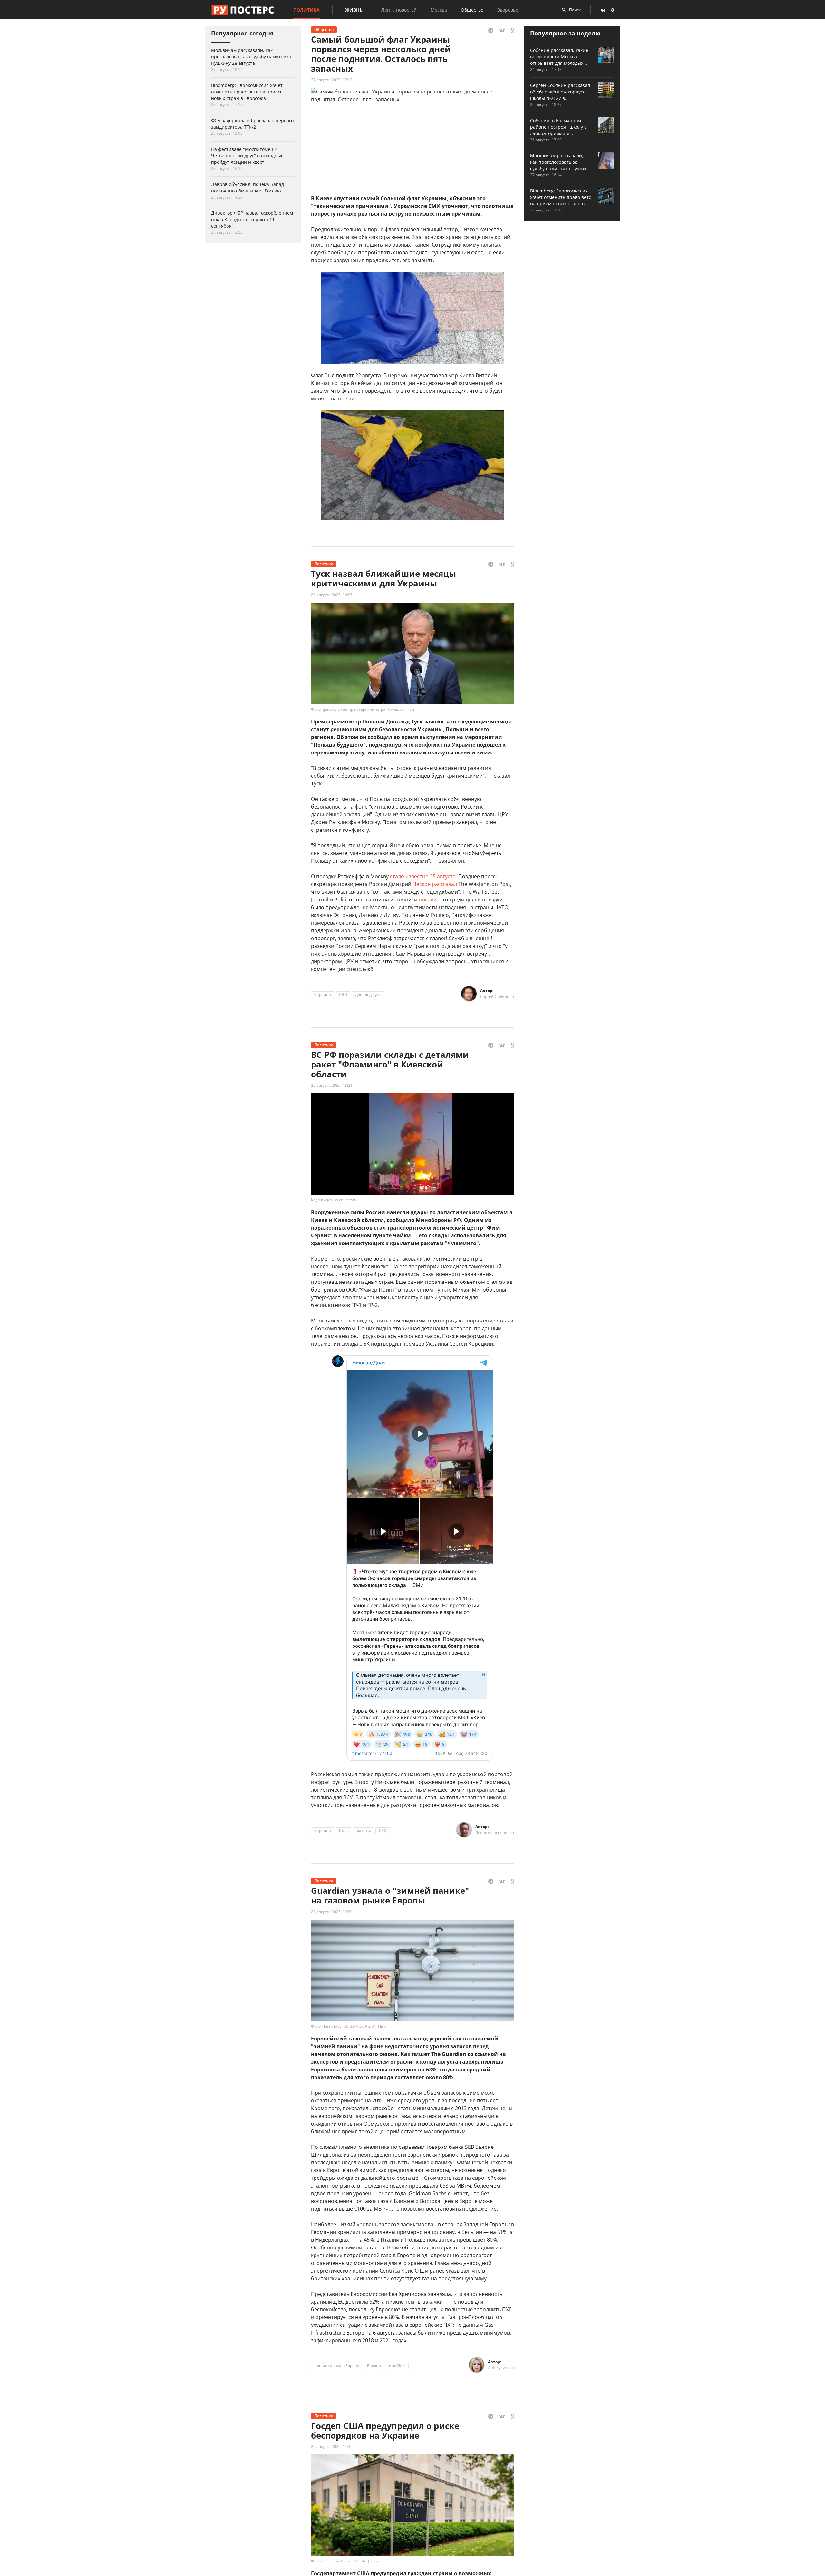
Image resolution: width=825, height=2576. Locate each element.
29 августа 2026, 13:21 (332, 1085)
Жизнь (354, 10)
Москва (439, 10)
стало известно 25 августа (423, 876)
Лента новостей (399, 10)
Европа (374, 2366)
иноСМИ (397, 2366)
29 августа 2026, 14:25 (332, 595)
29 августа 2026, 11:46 (332, 2447)
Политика (306, 10)
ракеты (364, 1830)
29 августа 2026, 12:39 (332, 1912)
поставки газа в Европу (337, 2366)
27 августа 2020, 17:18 (332, 80)
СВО (343, 994)
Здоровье (508, 10)
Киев (344, 1830)
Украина (323, 994)
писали (428, 900)
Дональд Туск (368, 994)
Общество (472, 10)
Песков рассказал (435, 884)
